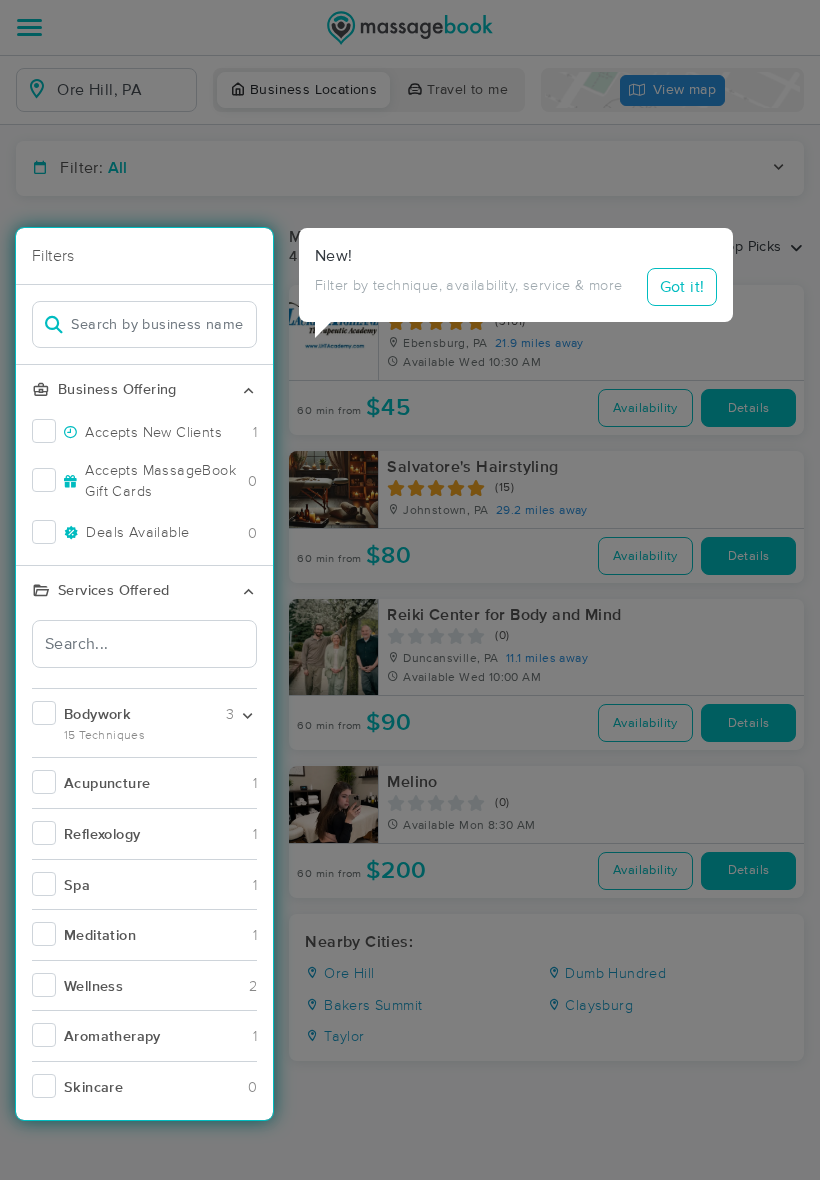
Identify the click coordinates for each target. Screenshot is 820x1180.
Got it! (682, 287)
